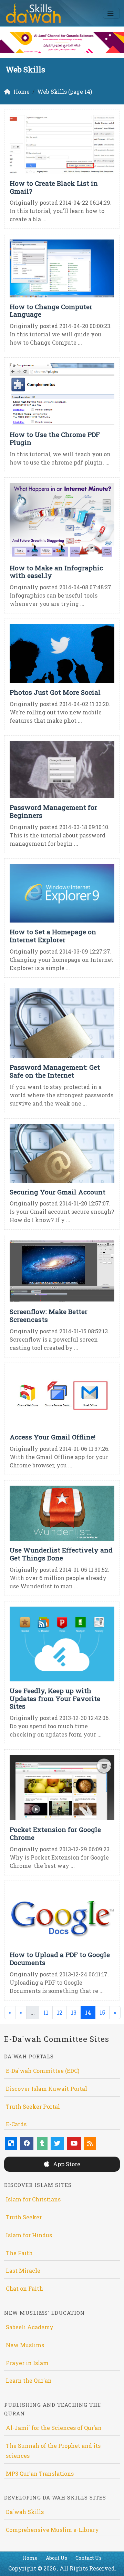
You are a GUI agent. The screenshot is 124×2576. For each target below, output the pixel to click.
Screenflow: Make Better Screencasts (49, 1315)
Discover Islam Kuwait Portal (46, 2089)
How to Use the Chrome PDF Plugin (55, 438)
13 (74, 2012)
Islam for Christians (33, 2199)
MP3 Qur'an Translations (40, 2473)
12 (60, 2012)
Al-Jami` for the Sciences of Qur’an (54, 2428)
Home (30, 2558)
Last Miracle (23, 2270)
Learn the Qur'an (29, 2380)
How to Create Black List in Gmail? (54, 187)
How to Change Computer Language (51, 310)
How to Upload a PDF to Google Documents (60, 1958)
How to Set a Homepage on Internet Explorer (53, 936)
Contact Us (89, 2558)
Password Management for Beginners (53, 811)
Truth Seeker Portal (33, 2106)
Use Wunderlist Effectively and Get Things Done (61, 1554)
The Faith (19, 2253)
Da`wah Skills (25, 2512)
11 (46, 2012)
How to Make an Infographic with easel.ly (56, 572)
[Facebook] (27, 2143)
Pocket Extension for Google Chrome (55, 1833)
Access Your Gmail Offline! (53, 1437)
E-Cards (16, 2124)
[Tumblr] (42, 2143)
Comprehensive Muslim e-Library (52, 2530)
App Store (66, 2164)
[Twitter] (57, 2143)
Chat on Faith (24, 2288)
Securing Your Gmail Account (58, 1192)
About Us (56, 2558)
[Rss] (90, 2143)
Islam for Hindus (29, 2235)
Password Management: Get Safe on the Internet (55, 1071)
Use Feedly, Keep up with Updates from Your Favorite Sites (55, 1698)
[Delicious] (11, 2143)
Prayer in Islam (27, 2363)
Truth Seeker (24, 2217)
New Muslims (25, 2345)
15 (102, 2012)
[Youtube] (74, 2143)
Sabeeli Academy (30, 2327)
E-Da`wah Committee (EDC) (43, 2071)
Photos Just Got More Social (55, 692)
